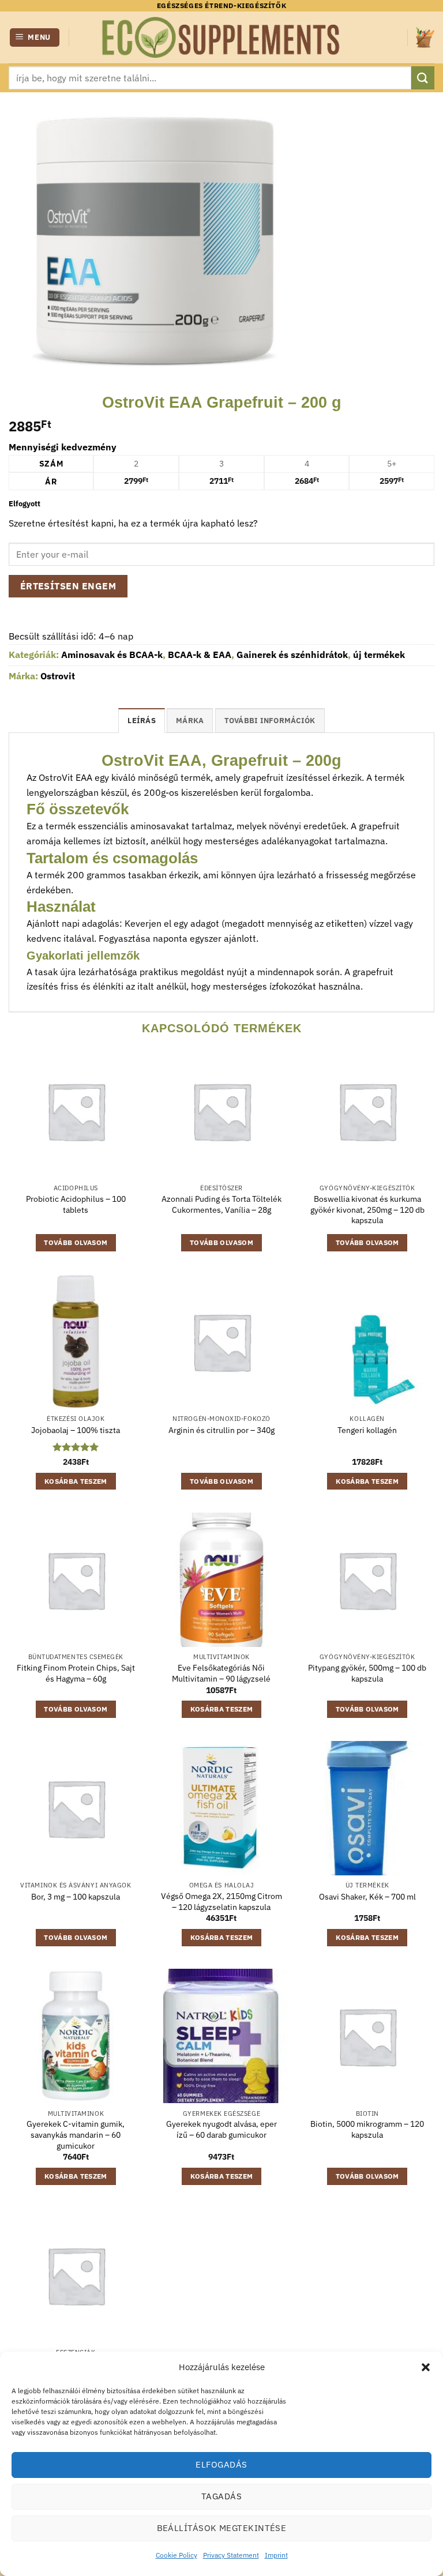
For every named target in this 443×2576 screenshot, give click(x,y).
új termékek (379, 655)
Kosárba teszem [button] (76, 1481)
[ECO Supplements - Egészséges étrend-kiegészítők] (221, 37)
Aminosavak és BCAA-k (112, 655)
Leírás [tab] (142, 721)
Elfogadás (221, 2464)
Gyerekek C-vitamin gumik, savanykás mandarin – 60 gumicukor (76, 2135)
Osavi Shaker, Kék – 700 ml (367, 1897)
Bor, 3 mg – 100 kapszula (76, 1897)
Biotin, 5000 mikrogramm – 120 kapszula (367, 2129)
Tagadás (221, 2496)
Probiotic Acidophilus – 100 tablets (76, 1204)
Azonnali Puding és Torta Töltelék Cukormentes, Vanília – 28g (221, 1204)
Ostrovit (58, 676)
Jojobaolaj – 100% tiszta (76, 1430)
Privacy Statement (231, 2555)
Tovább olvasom (76, 1242)
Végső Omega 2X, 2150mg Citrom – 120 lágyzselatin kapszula (221, 1902)
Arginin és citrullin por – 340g (221, 1430)
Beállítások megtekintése (222, 2528)
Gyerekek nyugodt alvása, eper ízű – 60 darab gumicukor (221, 2129)
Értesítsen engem (68, 586)
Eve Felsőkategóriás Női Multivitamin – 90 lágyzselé (221, 1673)
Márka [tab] (190, 721)
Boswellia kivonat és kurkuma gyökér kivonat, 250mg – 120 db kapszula (367, 1210)
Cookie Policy (177, 2555)
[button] (426, 2367)
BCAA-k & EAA (200, 655)
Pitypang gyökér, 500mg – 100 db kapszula (367, 1673)
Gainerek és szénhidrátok (292, 655)
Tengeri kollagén (367, 1430)
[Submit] (423, 78)
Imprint (276, 2555)
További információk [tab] (270, 721)
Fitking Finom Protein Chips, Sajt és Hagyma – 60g (76, 1673)
